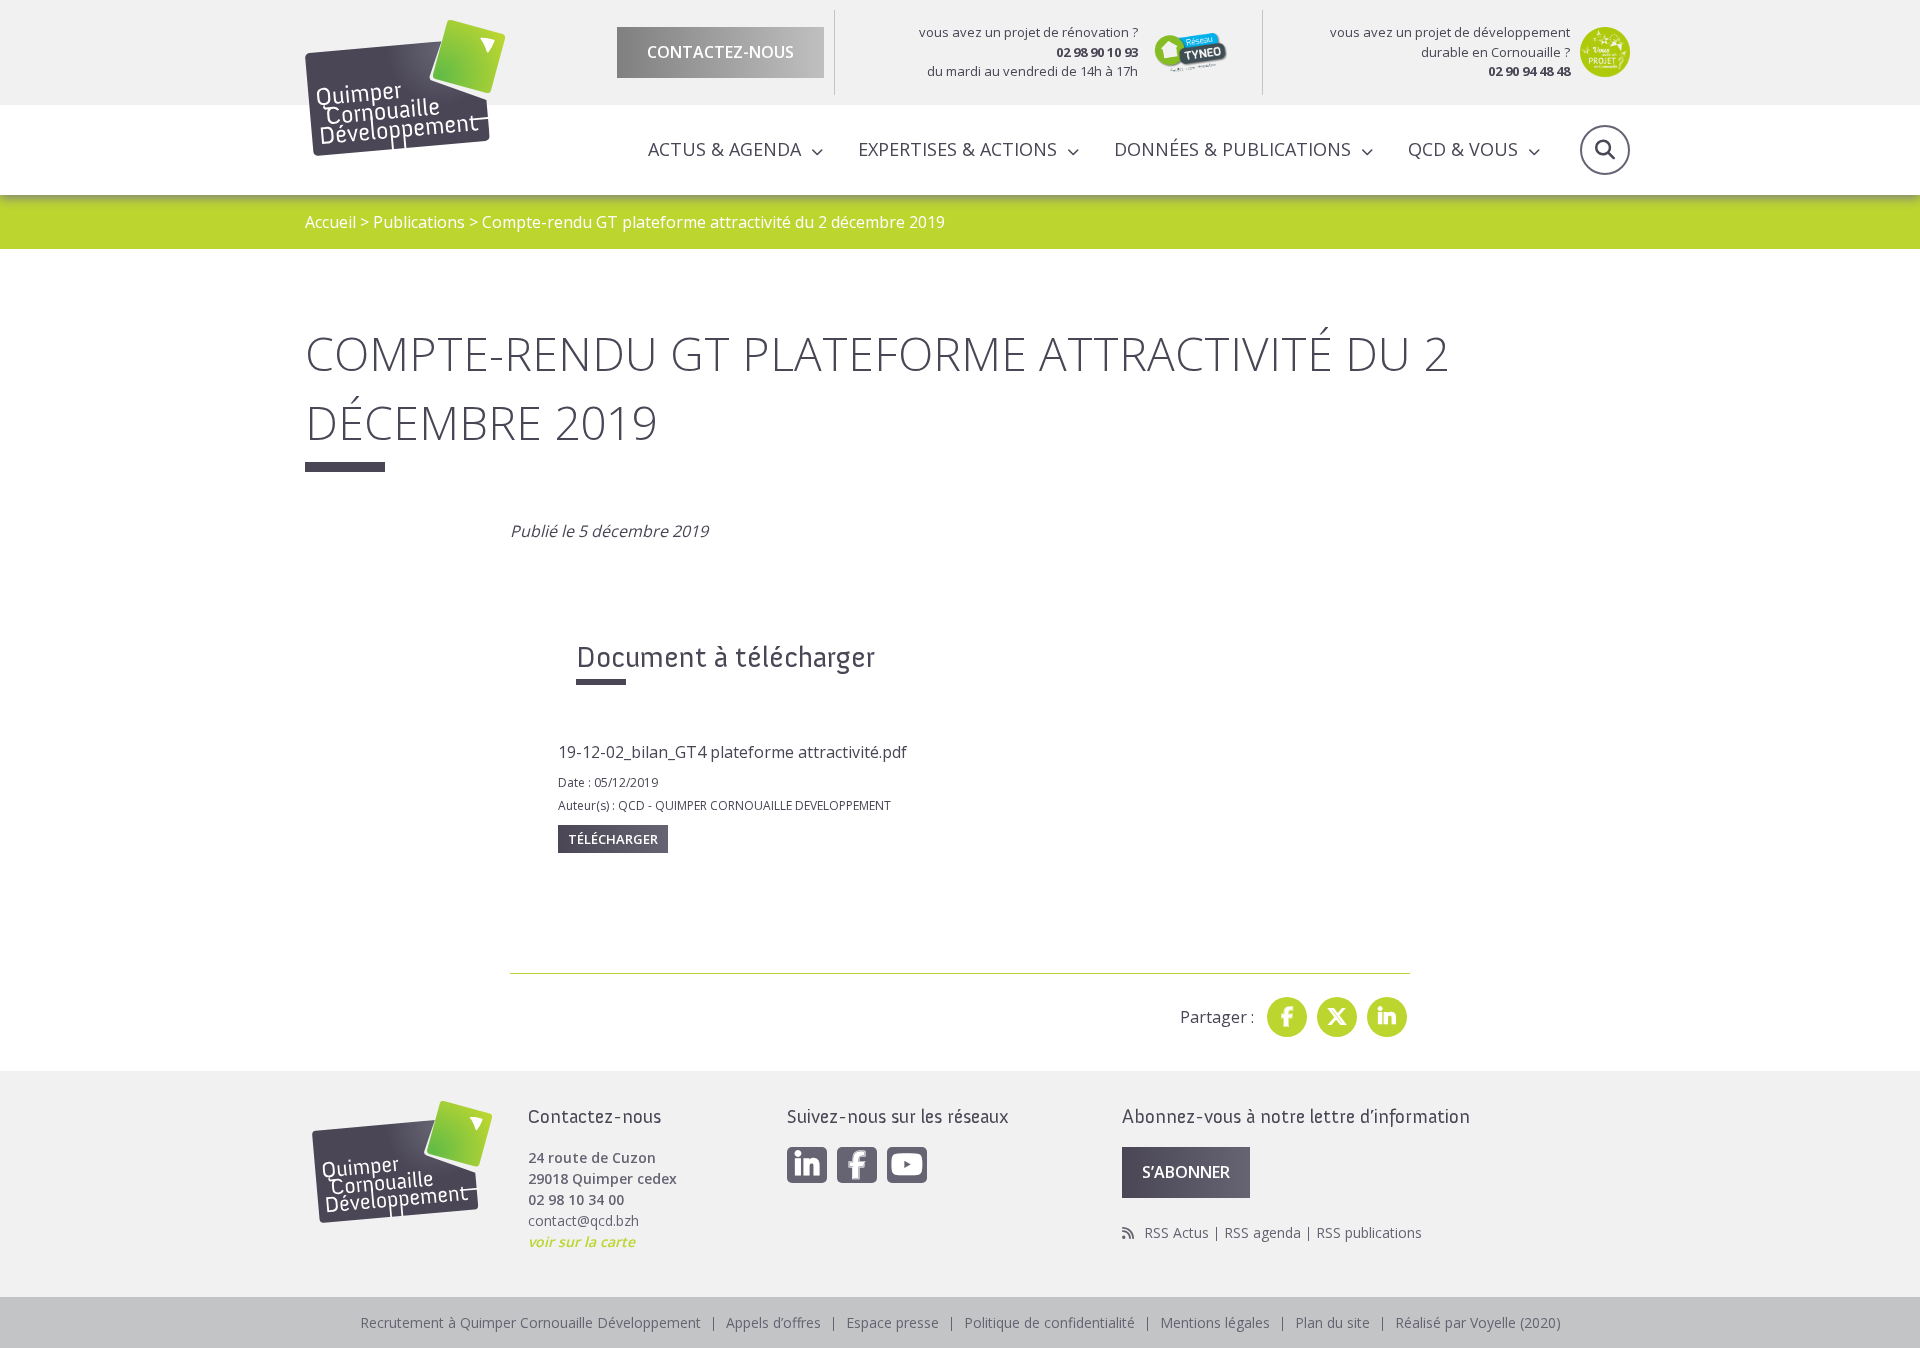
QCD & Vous (1463, 149)
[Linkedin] (1387, 1017)
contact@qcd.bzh (583, 1220)
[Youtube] (907, 1165)
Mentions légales (1215, 1322)
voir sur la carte (581, 1241)
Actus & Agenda (724, 149)
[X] (1337, 1017)
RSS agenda (1262, 1232)
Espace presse (892, 1322)
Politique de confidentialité (1049, 1322)
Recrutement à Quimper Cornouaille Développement (530, 1322)
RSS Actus (1176, 1232)
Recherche (1605, 150)
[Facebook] (1287, 1017)
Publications (419, 222)
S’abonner (1186, 1172)
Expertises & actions (957, 149)
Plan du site (1332, 1322)
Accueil (330, 222)
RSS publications (1369, 1232)
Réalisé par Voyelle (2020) (1478, 1322)
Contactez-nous (720, 52)
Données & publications (1232, 149)
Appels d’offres (773, 1322)
